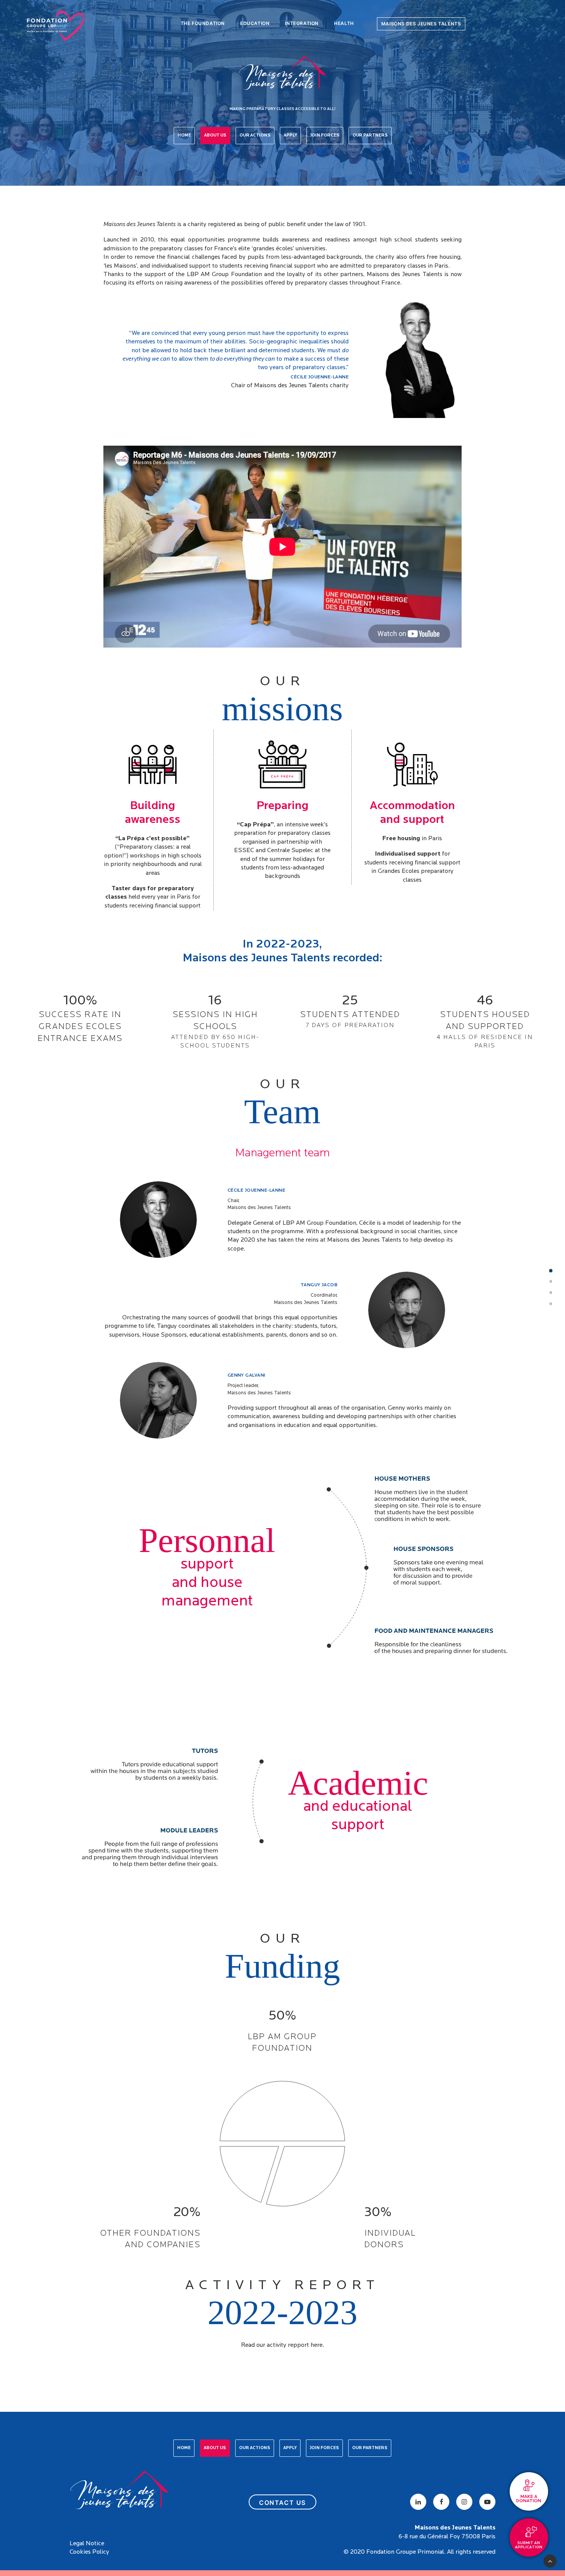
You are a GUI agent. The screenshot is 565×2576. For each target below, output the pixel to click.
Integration (302, 23)
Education (255, 23)
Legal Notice (87, 2544)
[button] (418, 2502)
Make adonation (529, 2499)
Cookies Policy (89, 2552)
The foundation (203, 23)
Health (344, 23)
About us (215, 136)
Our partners (370, 136)
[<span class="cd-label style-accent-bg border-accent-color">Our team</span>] (551, 1283)
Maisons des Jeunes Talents (421, 24)
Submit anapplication (529, 2545)
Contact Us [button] (282, 2503)
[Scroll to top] (550, 2560)
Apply (290, 136)
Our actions (255, 136)
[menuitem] (203, 24)
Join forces (325, 136)
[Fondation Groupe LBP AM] (56, 24)
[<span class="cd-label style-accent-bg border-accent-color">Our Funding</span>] (551, 1294)
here (317, 2345)
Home (184, 136)
